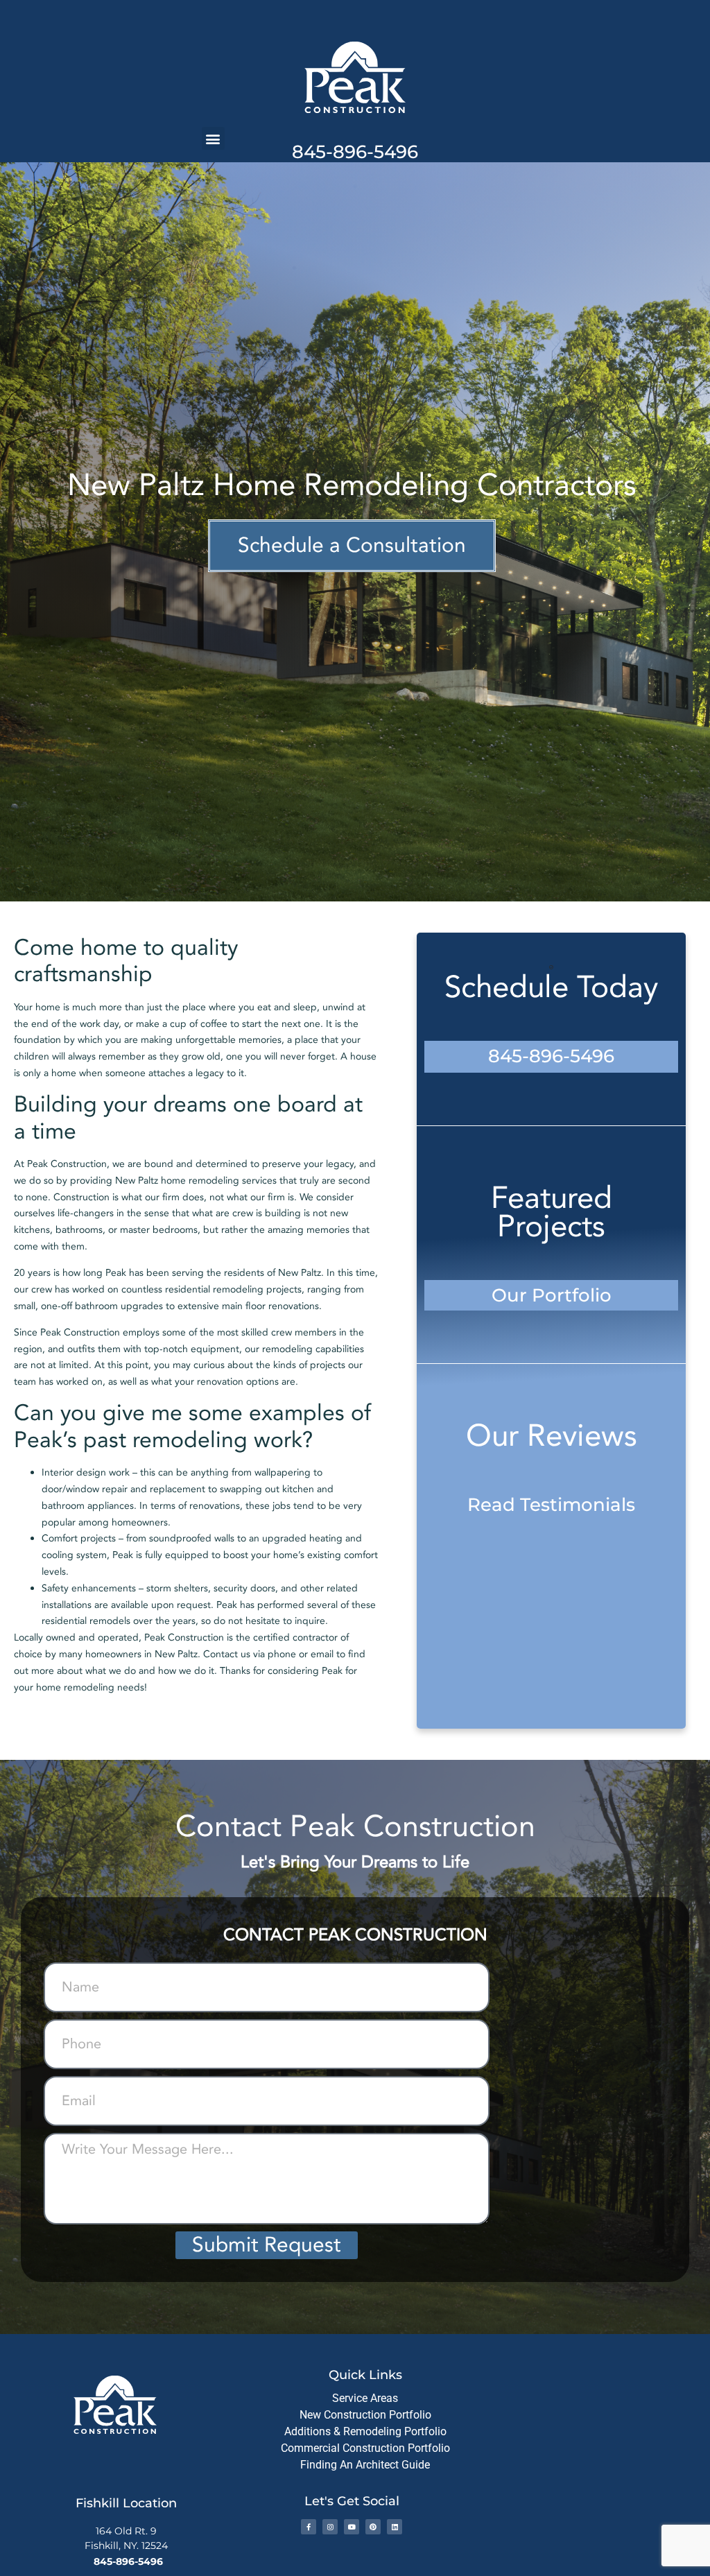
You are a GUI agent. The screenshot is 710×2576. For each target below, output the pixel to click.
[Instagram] (330, 2527)
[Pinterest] (373, 2527)
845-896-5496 (355, 152)
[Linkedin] (395, 2527)
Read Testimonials (551, 1505)
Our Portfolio (552, 1295)
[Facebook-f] (309, 2527)
